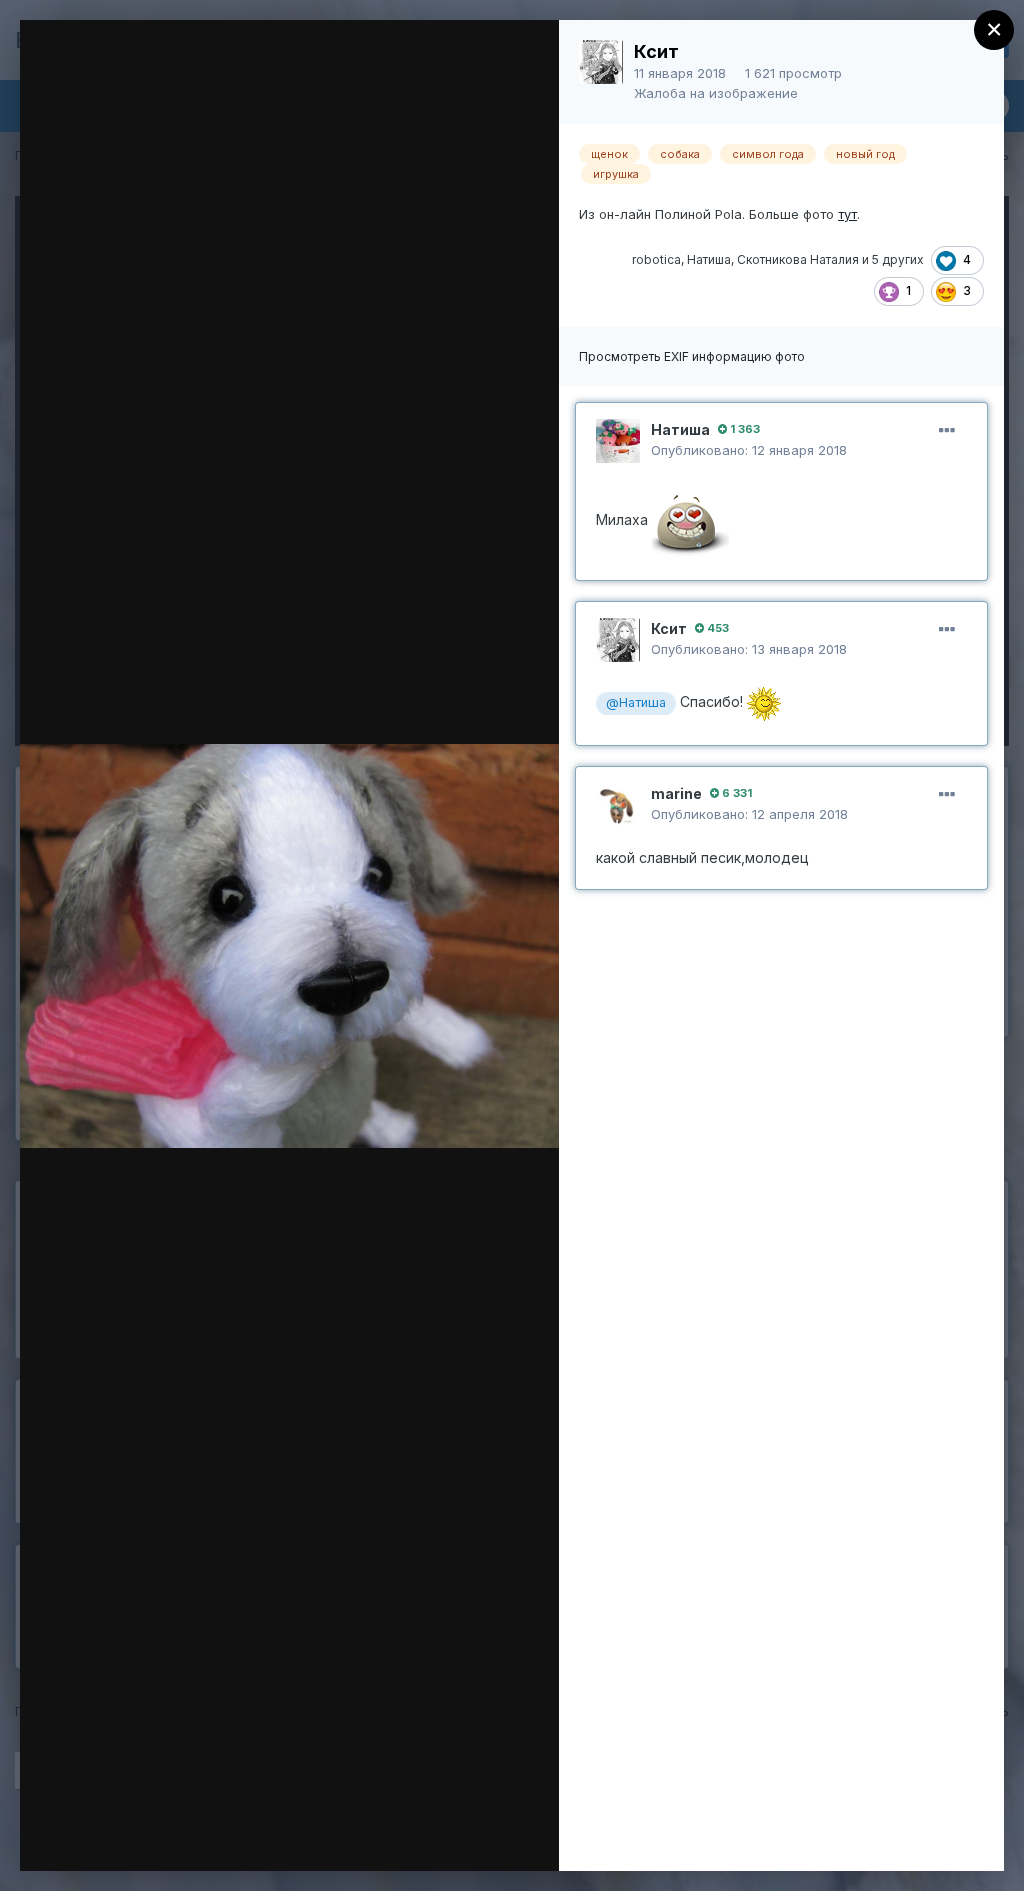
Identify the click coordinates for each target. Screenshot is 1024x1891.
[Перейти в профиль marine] (618, 805)
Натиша (709, 259)
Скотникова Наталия (798, 259)
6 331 (735, 793)
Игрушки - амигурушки (204, 73)
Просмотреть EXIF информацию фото (692, 356)
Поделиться (471, 1835)
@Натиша (636, 702)
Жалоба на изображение (716, 93)
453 (716, 628)
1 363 (743, 429)
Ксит (656, 51)
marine (676, 793)
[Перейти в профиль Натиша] (618, 441)
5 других (898, 259)
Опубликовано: (749, 450)
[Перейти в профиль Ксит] (601, 62)
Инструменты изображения (264, 1835)
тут (847, 214)
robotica (656, 259)
